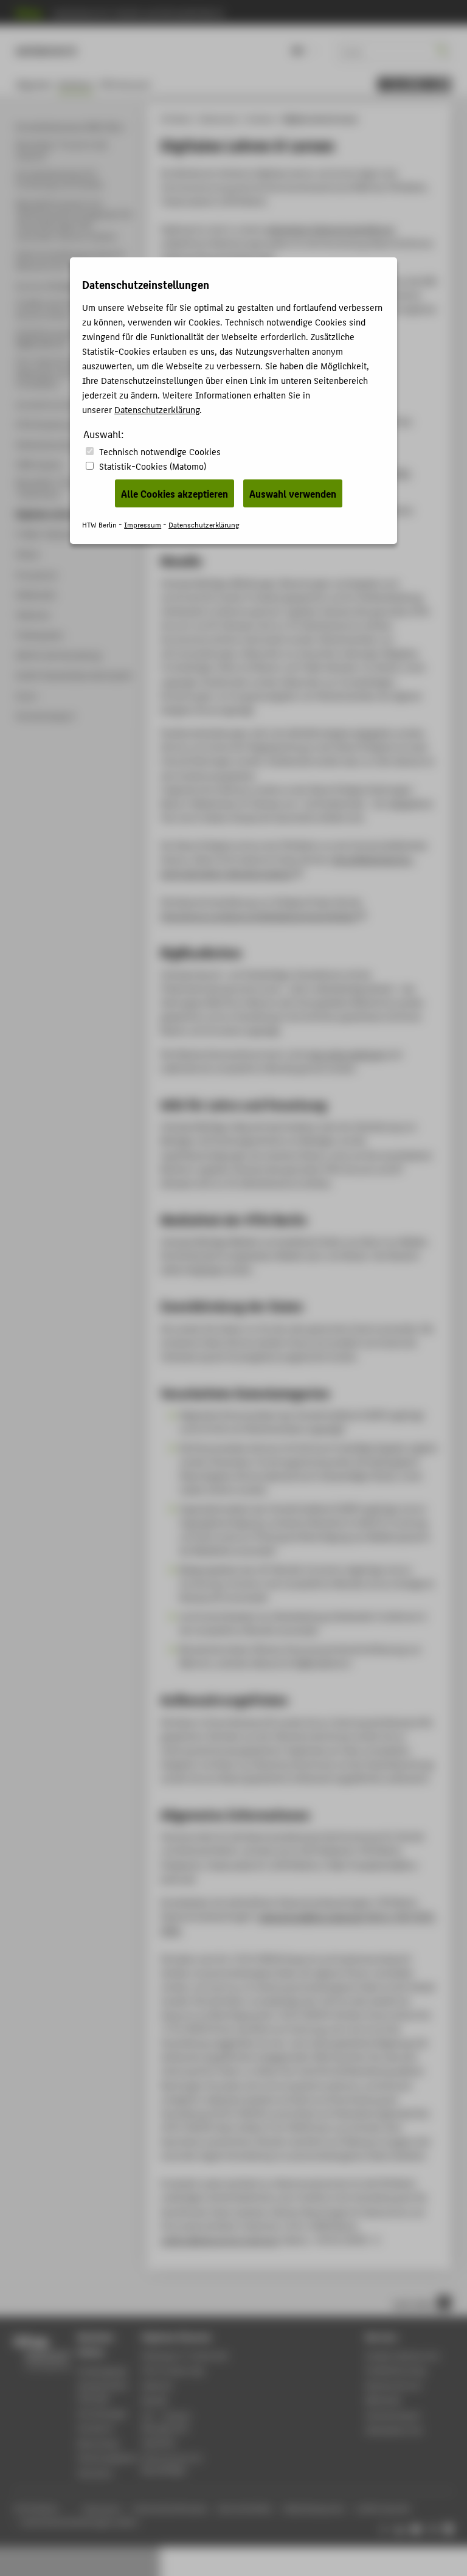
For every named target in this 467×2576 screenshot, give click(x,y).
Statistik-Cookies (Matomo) (153, 466)
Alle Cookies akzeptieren (175, 493)
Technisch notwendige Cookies (160, 451)
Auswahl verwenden (293, 493)
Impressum (143, 524)
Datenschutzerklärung (157, 409)
